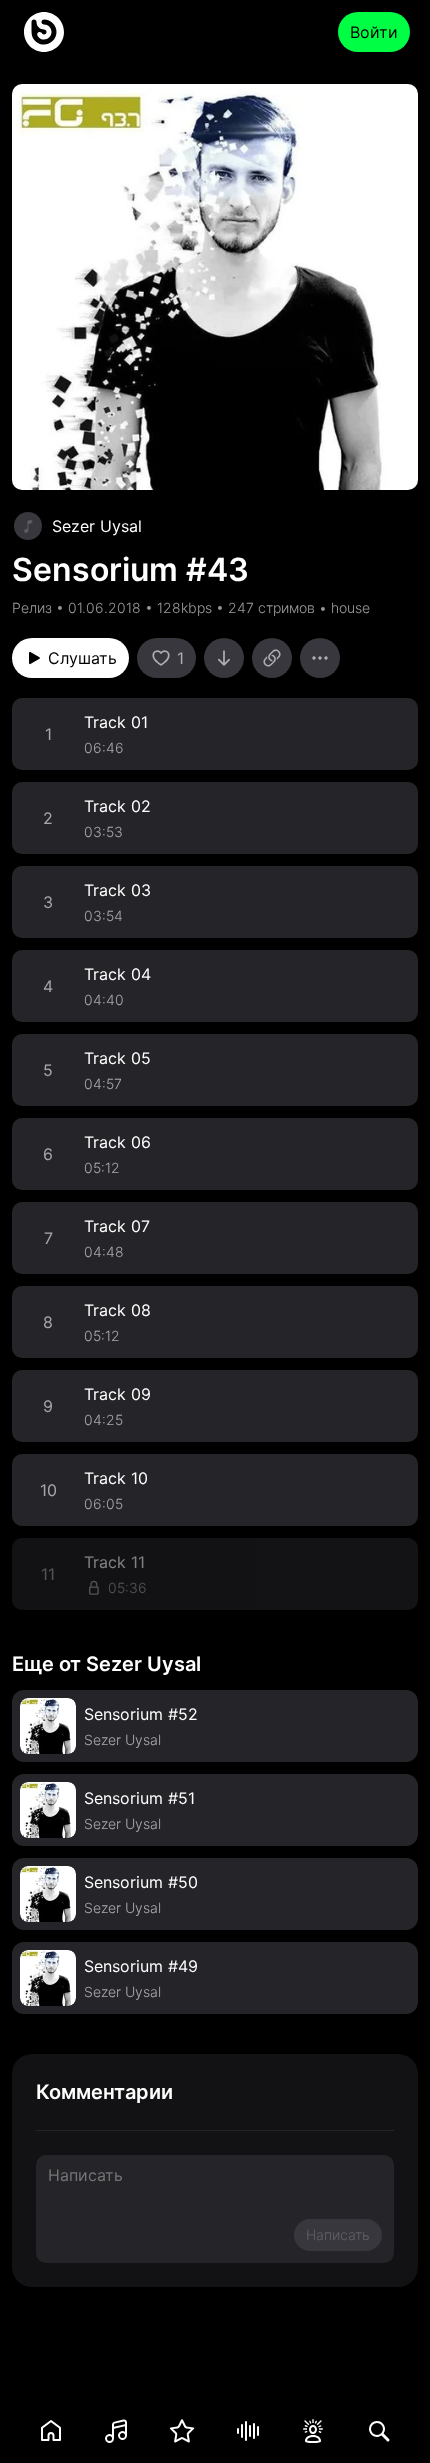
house (350, 607)
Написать (338, 2234)
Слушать (82, 658)
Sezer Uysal (97, 526)
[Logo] (44, 32)
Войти (374, 32)
